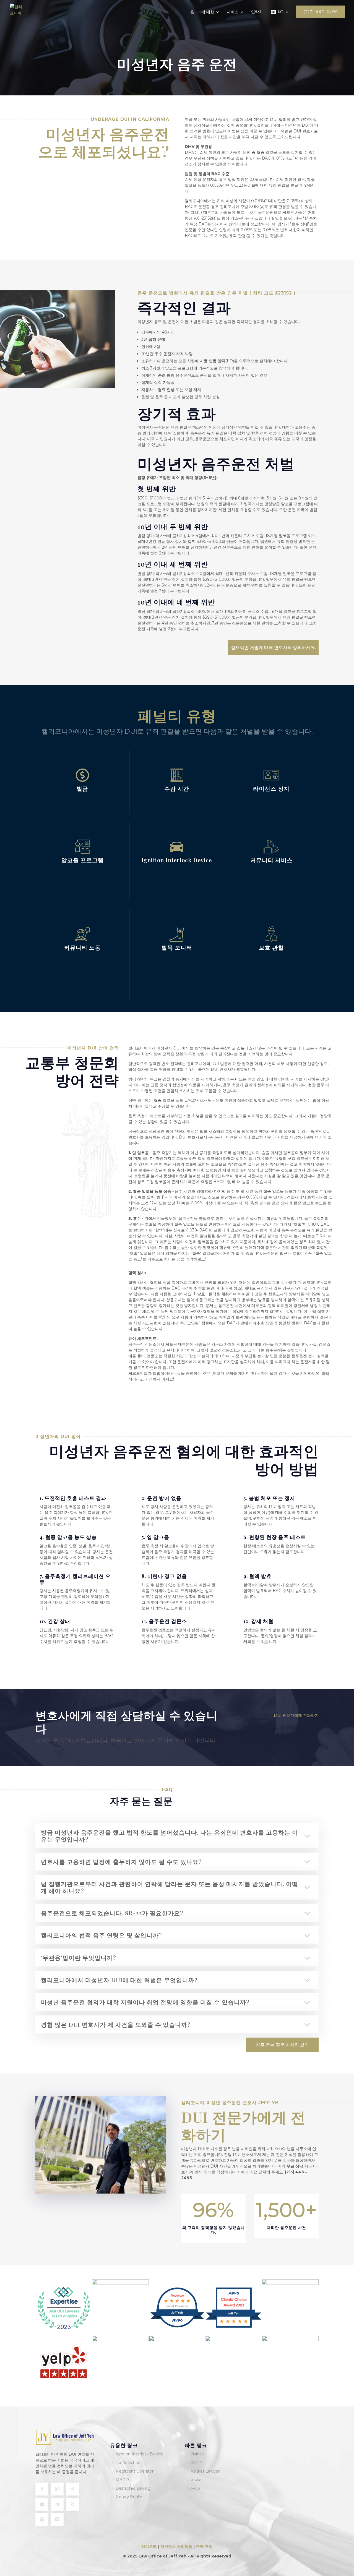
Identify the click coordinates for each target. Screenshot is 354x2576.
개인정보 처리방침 (176, 2546)
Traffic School (128, 2463)
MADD (122, 2480)
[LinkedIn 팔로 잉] (57, 2504)
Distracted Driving (133, 2488)
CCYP (196, 2463)
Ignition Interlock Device (140, 2454)
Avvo (195, 2488)
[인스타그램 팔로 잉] (57, 2489)
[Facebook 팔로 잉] (42, 2489)
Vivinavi (197, 2454)
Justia (196, 2480)
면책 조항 (204, 2546)
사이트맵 (150, 2546)
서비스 (233, 12)
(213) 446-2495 (321, 12)
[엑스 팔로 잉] (72, 2489)
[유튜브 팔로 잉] (42, 2504)
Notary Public (129, 2497)
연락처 (257, 12)
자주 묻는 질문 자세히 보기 (282, 2045)
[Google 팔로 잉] (42, 2519)
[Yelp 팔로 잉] (72, 2504)
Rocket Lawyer (205, 2471)
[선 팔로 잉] (57, 2519)
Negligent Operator (135, 2471)
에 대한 (208, 12)
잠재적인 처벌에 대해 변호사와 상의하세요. (273, 648)
